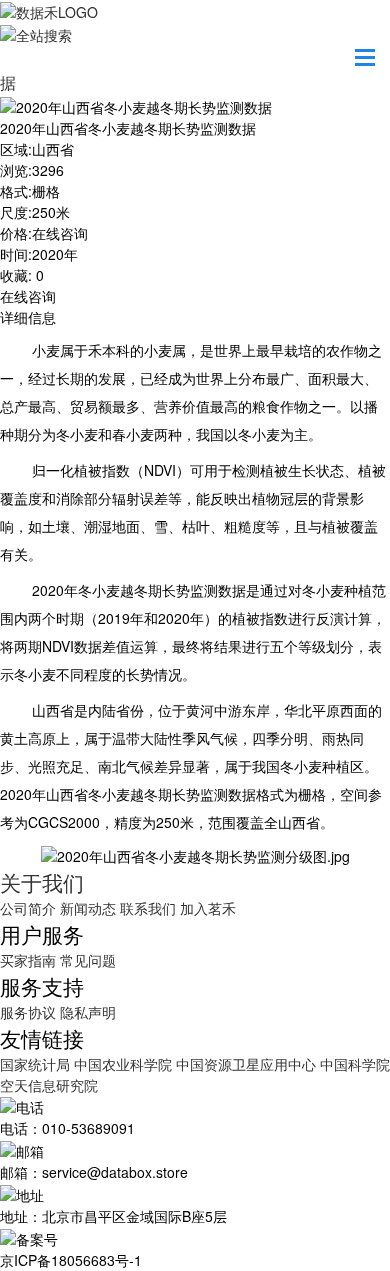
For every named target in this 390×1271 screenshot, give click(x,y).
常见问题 (88, 960)
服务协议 (28, 1012)
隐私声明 (88, 1012)
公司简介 (28, 908)
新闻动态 (88, 908)
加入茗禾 (208, 908)
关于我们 (42, 882)
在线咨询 (28, 296)
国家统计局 (37, 1064)
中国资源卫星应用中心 (246, 1064)
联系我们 (148, 908)
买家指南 (28, 960)
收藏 (14, 275)
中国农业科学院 (125, 1064)
